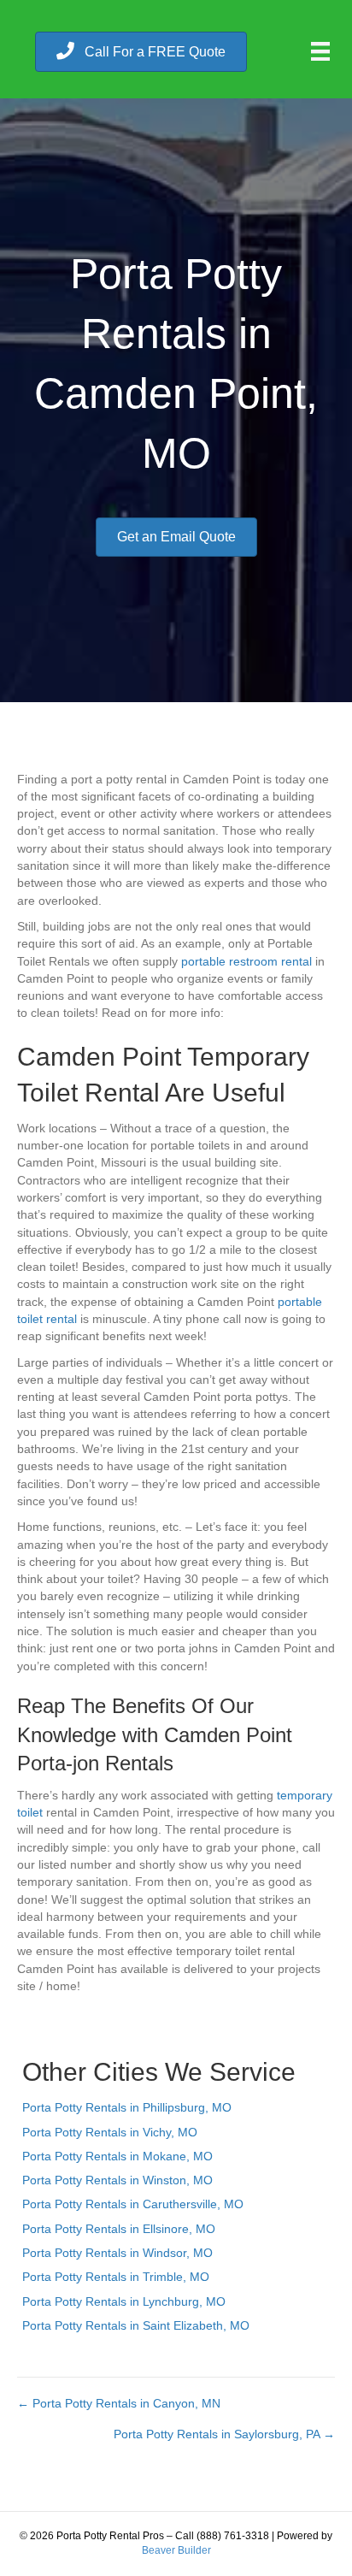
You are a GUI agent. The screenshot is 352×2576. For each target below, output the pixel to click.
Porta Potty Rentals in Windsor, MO (117, 2253)
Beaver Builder (176, 2550)
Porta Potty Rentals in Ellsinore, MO (119, 2229)
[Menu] (320, 51)
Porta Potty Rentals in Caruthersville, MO (133, 2204)
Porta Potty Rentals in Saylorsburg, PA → (224, 2434)
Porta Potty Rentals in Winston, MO (117, 2180)
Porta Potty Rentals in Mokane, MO (117, 2156)
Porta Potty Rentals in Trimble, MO (116, 2277)
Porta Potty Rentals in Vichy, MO (110, 2132)
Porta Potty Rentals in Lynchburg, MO (124, 2301)
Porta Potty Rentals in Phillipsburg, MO (127, 2107)
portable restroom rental (246, 961)
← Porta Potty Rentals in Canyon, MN (119, 2403)
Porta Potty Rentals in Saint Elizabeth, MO (136, 2325)
